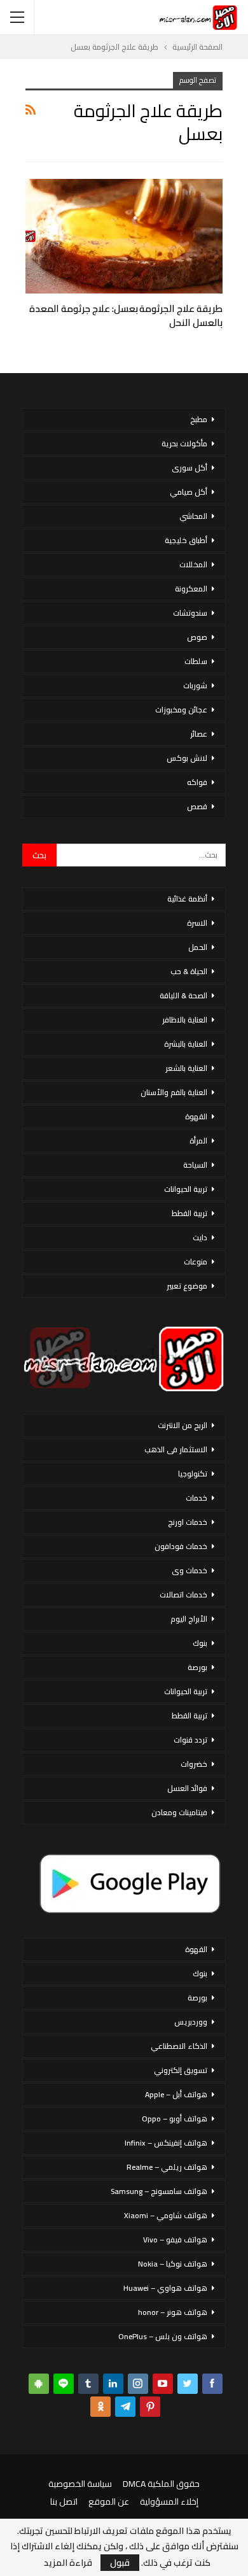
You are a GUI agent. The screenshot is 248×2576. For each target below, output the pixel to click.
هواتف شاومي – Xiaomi (166, 2215)
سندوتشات (190, 613)
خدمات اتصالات (183, 1595)
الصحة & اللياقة (183, 995)
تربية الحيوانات (186, 1189)
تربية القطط (189, 1213)
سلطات (196, 661)
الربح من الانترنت (183, 1425)
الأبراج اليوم (189, 1619)
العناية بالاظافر (185, 1020)
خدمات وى (189, 1570)
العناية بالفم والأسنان (174, 1092)
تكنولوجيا (193, 1474)
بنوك (200, 1643)
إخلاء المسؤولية (169, 2502)
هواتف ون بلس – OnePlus (163, 2336)
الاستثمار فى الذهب (176, 1449)
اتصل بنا (64, 2502)
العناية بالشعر (186, 1068)
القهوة (196, 1116)
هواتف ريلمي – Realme (167, 2167)
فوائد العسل (187, 1788)
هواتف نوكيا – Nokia (173, 2264)
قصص (197, 806)
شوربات (195, 685)
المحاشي (193, 516)
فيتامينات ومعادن (179, 1812)
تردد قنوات (190, 1740)
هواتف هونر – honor (173, 2312)
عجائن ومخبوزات (181, 710)
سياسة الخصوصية (80, 2484)
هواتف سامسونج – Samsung (159, 2191)
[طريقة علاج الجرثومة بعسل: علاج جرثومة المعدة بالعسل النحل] (124, 236)
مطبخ (199, 419)
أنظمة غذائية (187, 899)
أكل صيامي (189, 492)
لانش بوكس (187, 758)
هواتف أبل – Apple (176, 2094)
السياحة (195, 1165)
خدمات (196, 1498)
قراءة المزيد (68, 2563)
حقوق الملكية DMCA (161, 2484)
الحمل (198, 947)
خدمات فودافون (181, 1546)
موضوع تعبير (187, 1286)
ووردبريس (191, 2022)
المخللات (193, 564)
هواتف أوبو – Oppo (175, 2119)
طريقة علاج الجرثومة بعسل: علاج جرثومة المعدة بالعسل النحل (126, 315)
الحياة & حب (189, 971)
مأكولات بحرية (184, 443)
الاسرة (197, 923)
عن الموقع (109, 2502)
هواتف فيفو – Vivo (175, 2240)
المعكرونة (191, 589)
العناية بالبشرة (186, 1044)
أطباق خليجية (186, 540)
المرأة (198, 1141)
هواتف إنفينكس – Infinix (166, 2143)
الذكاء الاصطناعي (179, 2046)
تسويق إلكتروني (181, 2070)
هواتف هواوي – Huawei (165, 2288)
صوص (197, 637)
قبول (120, 2563)
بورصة (197, 1667)
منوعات (196, 1262)
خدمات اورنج (188, 1522)
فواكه (197, 782)
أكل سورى (189, 468)
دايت (200, 1237)
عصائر (199, 734)
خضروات (194, 1764)
